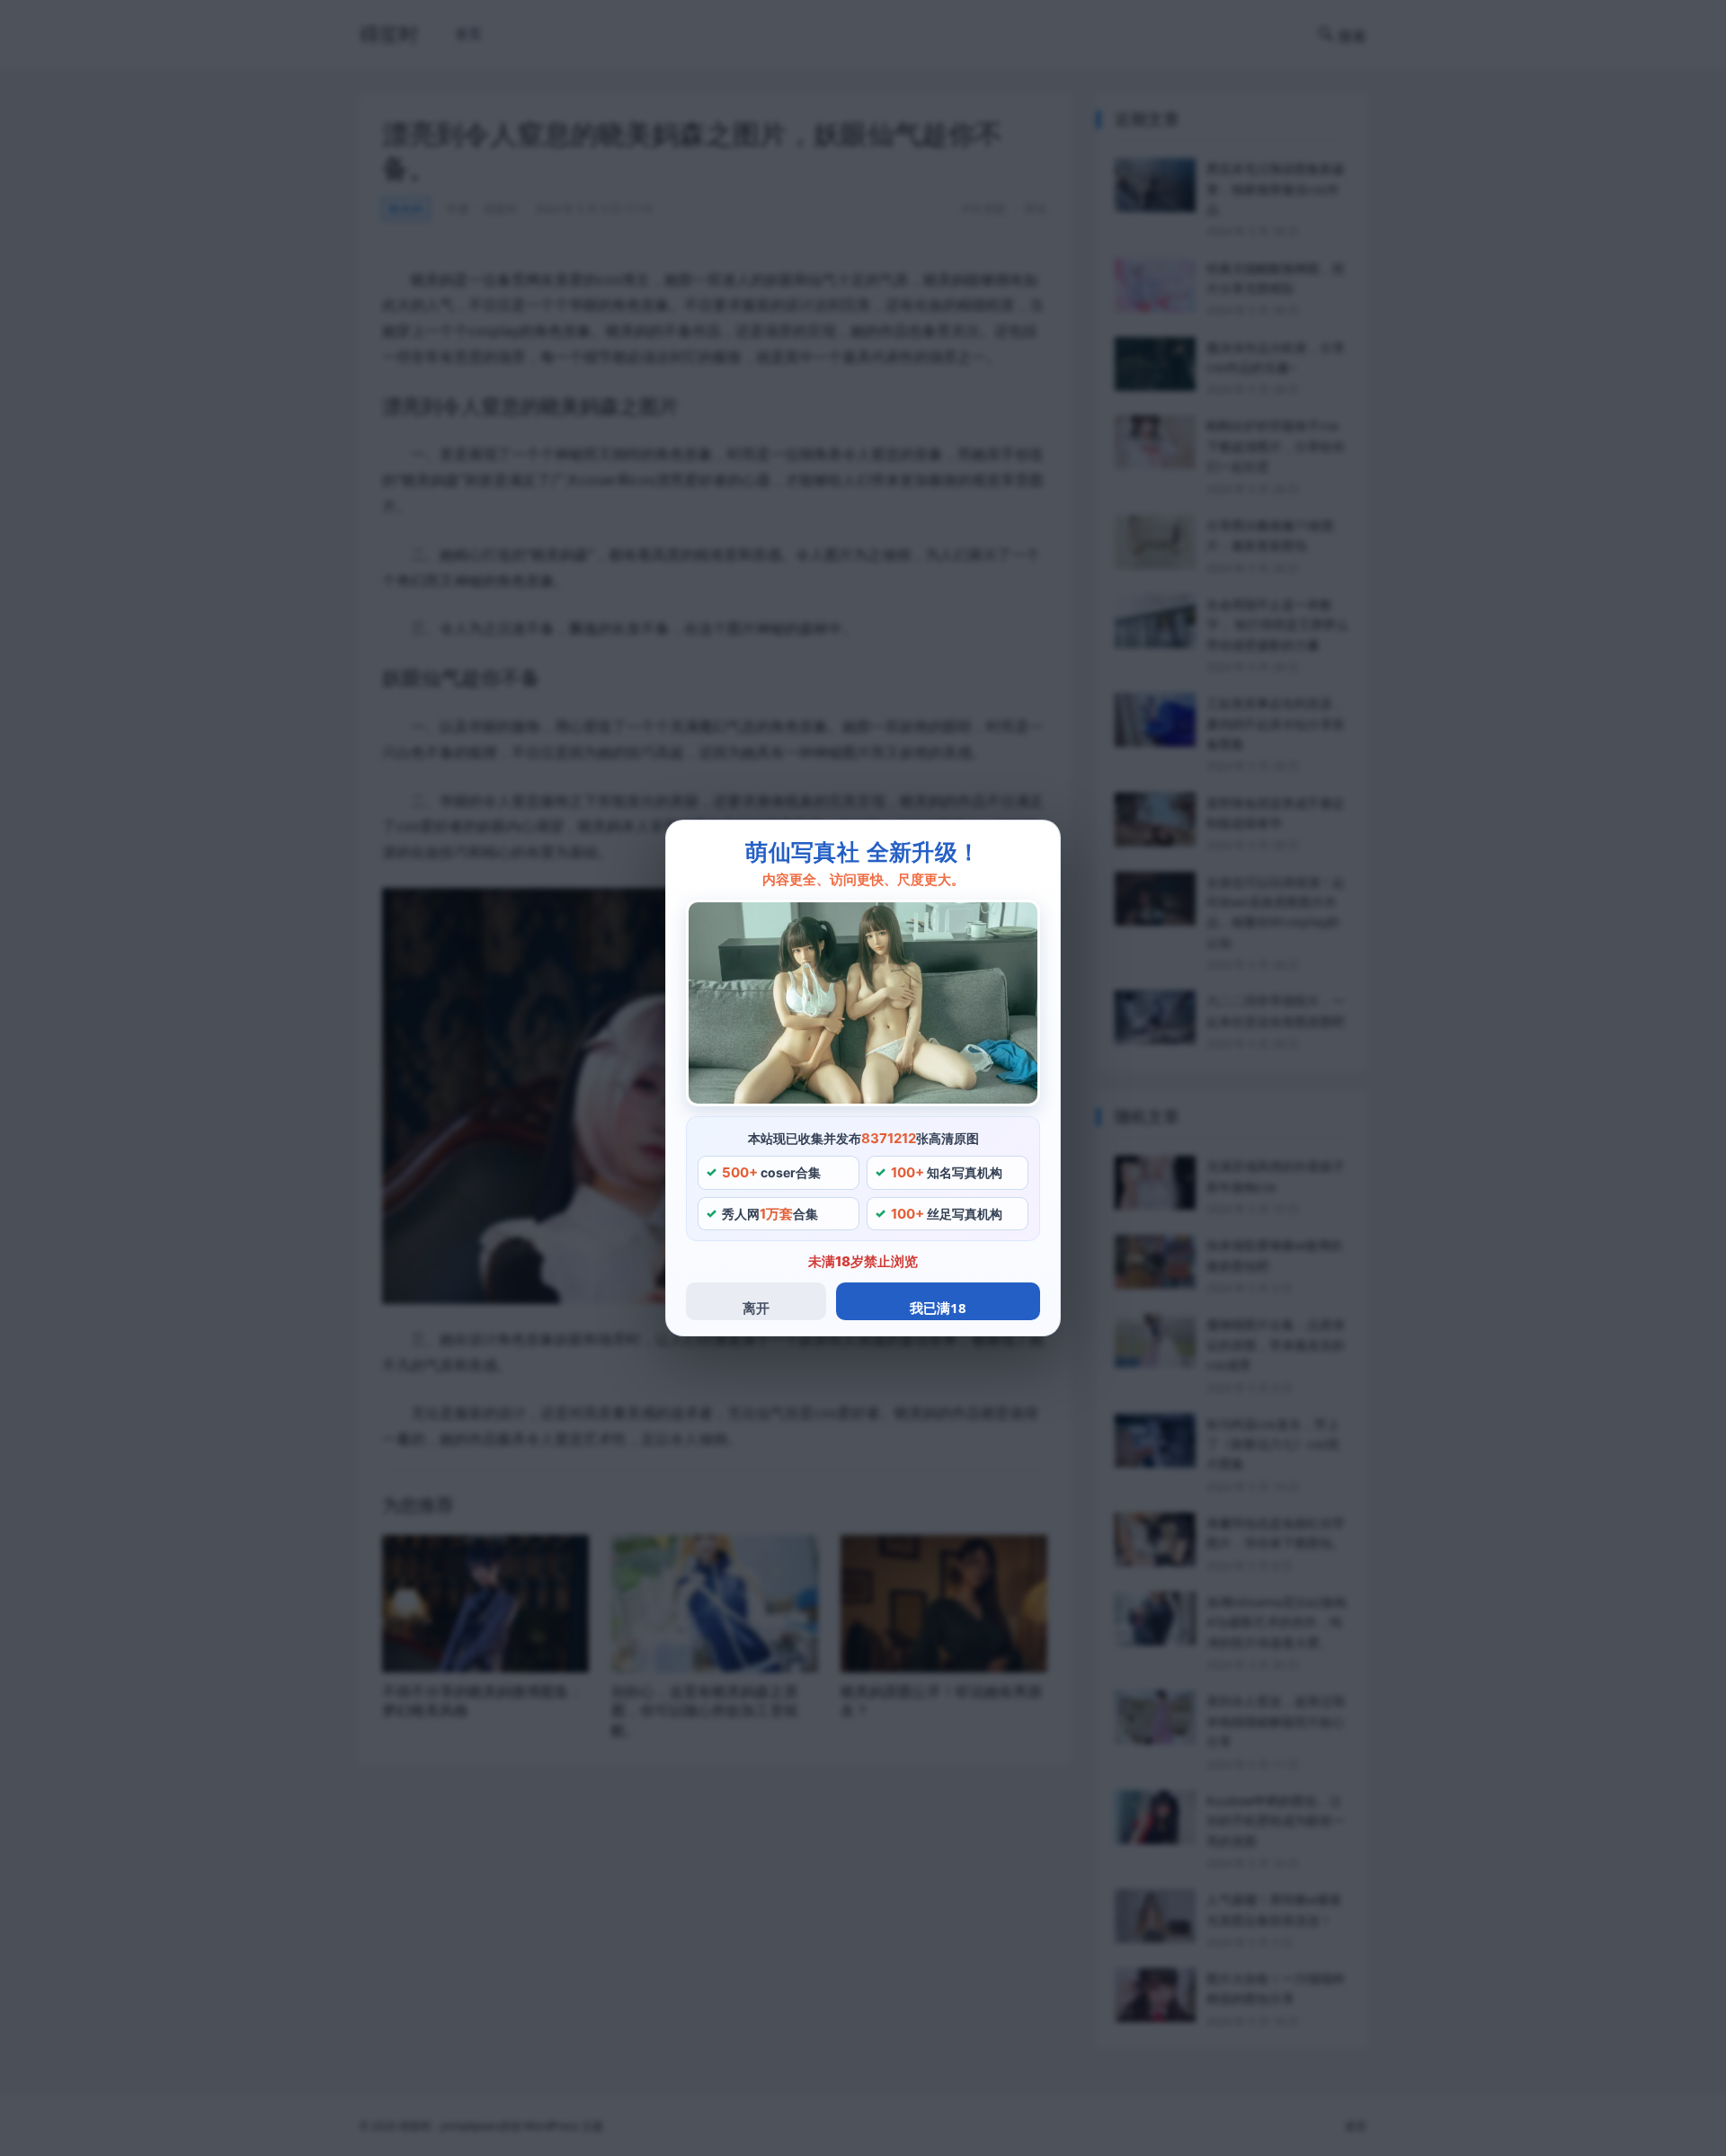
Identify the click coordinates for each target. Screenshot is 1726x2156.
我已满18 (938, 1308)
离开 (756, 1308)
